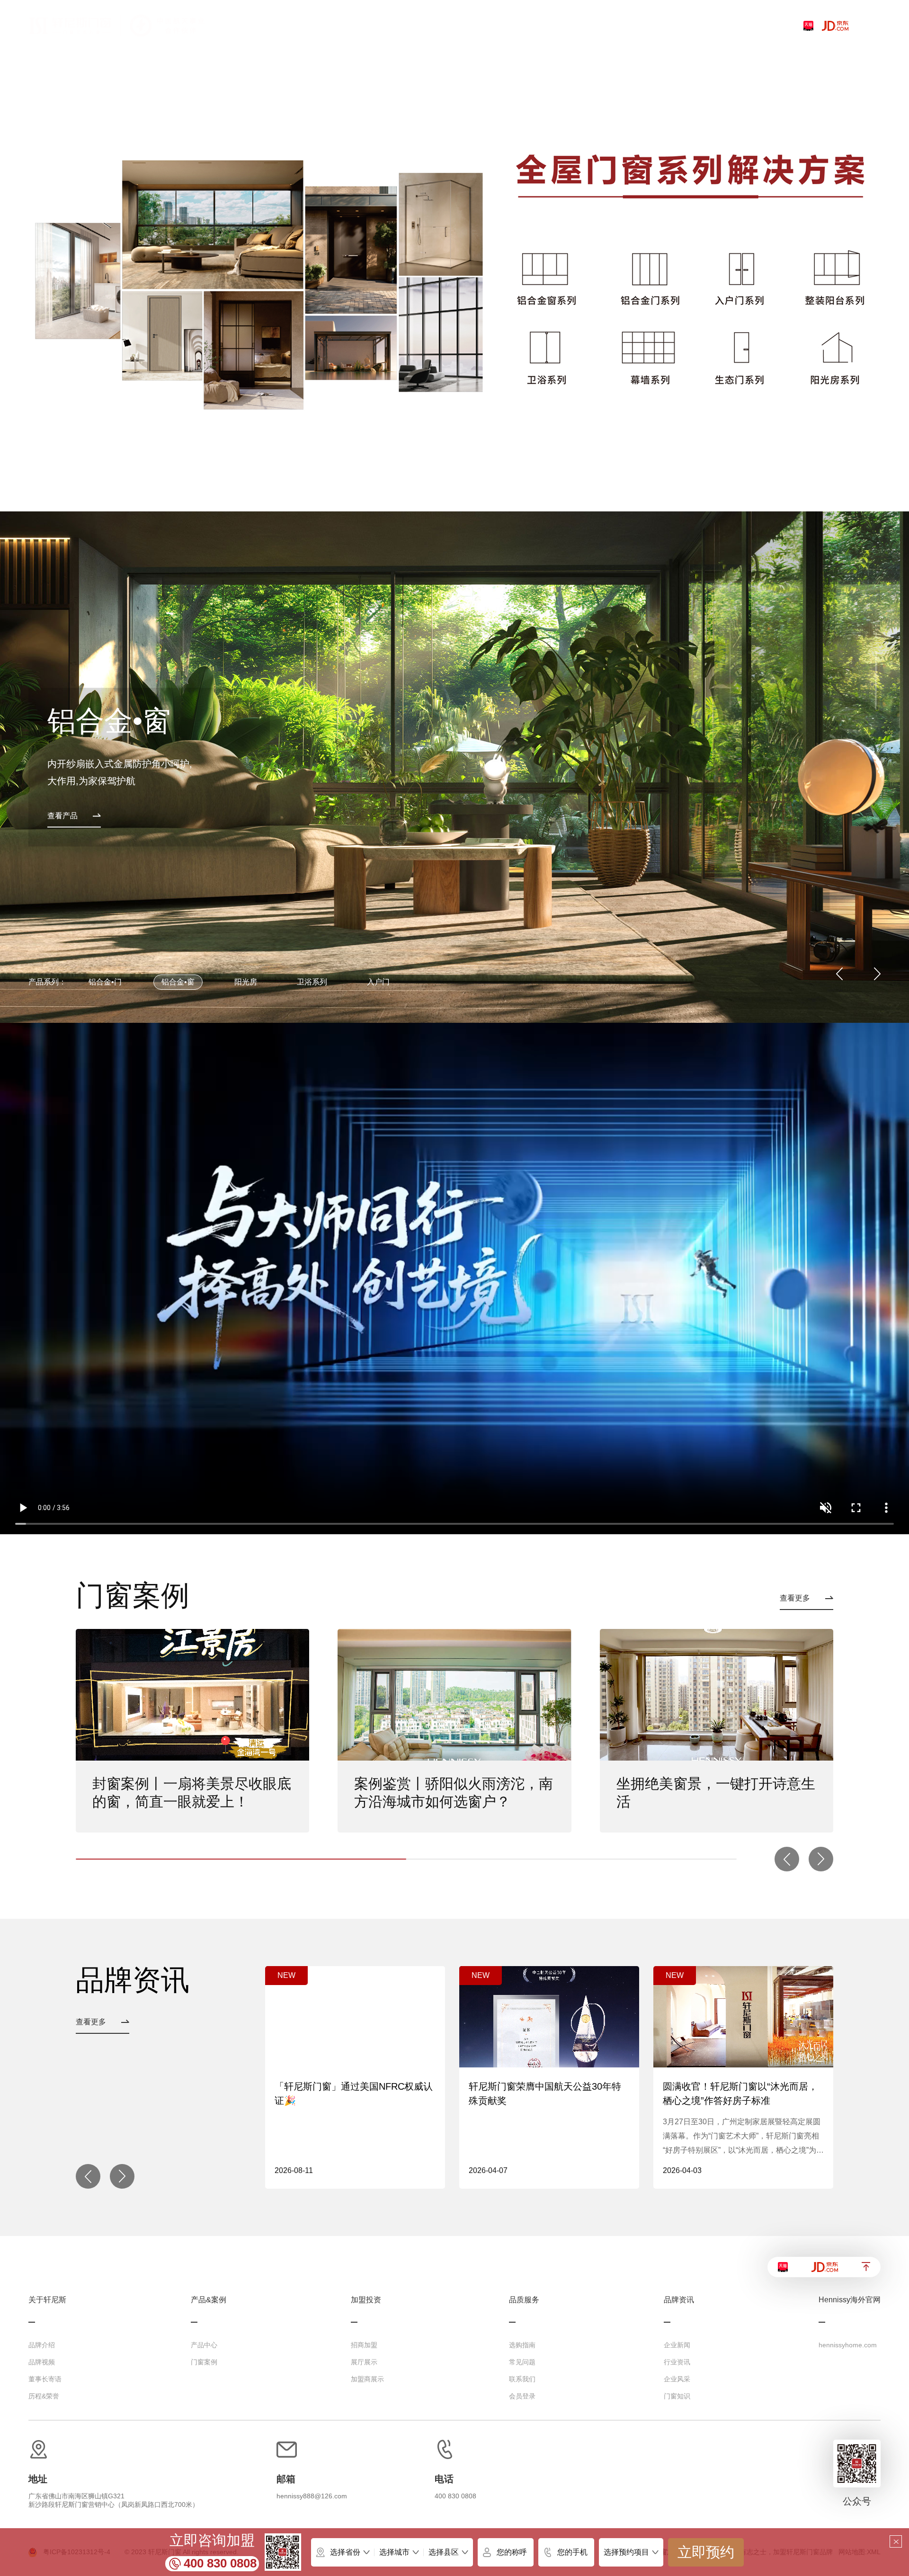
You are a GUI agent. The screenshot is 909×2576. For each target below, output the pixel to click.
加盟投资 (366, 2300)
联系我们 (522, 2379)
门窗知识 (677, 2396)
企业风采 (677, 2379)
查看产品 (62, 816)
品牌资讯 (679, 2300)
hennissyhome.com (848, 2345)
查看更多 (795, 1598)
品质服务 (524, 2300)
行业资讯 (677, 2362)
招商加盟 (364, 2345)
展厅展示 (364, 2362)
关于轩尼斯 (47, 2300)
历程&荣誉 (44, 2396)
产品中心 (204, 2345)
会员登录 (522, 2396)
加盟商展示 (367, 2379)
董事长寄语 (45, 2379)
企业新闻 (677, 2345)
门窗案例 (204, 2362)
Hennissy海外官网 (850, 2300)
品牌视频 (42, 2362)
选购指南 (522, 2345)
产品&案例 (209, 2300)
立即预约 (706, 2552)
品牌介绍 (42, 2345)
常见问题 (522, 2362)
